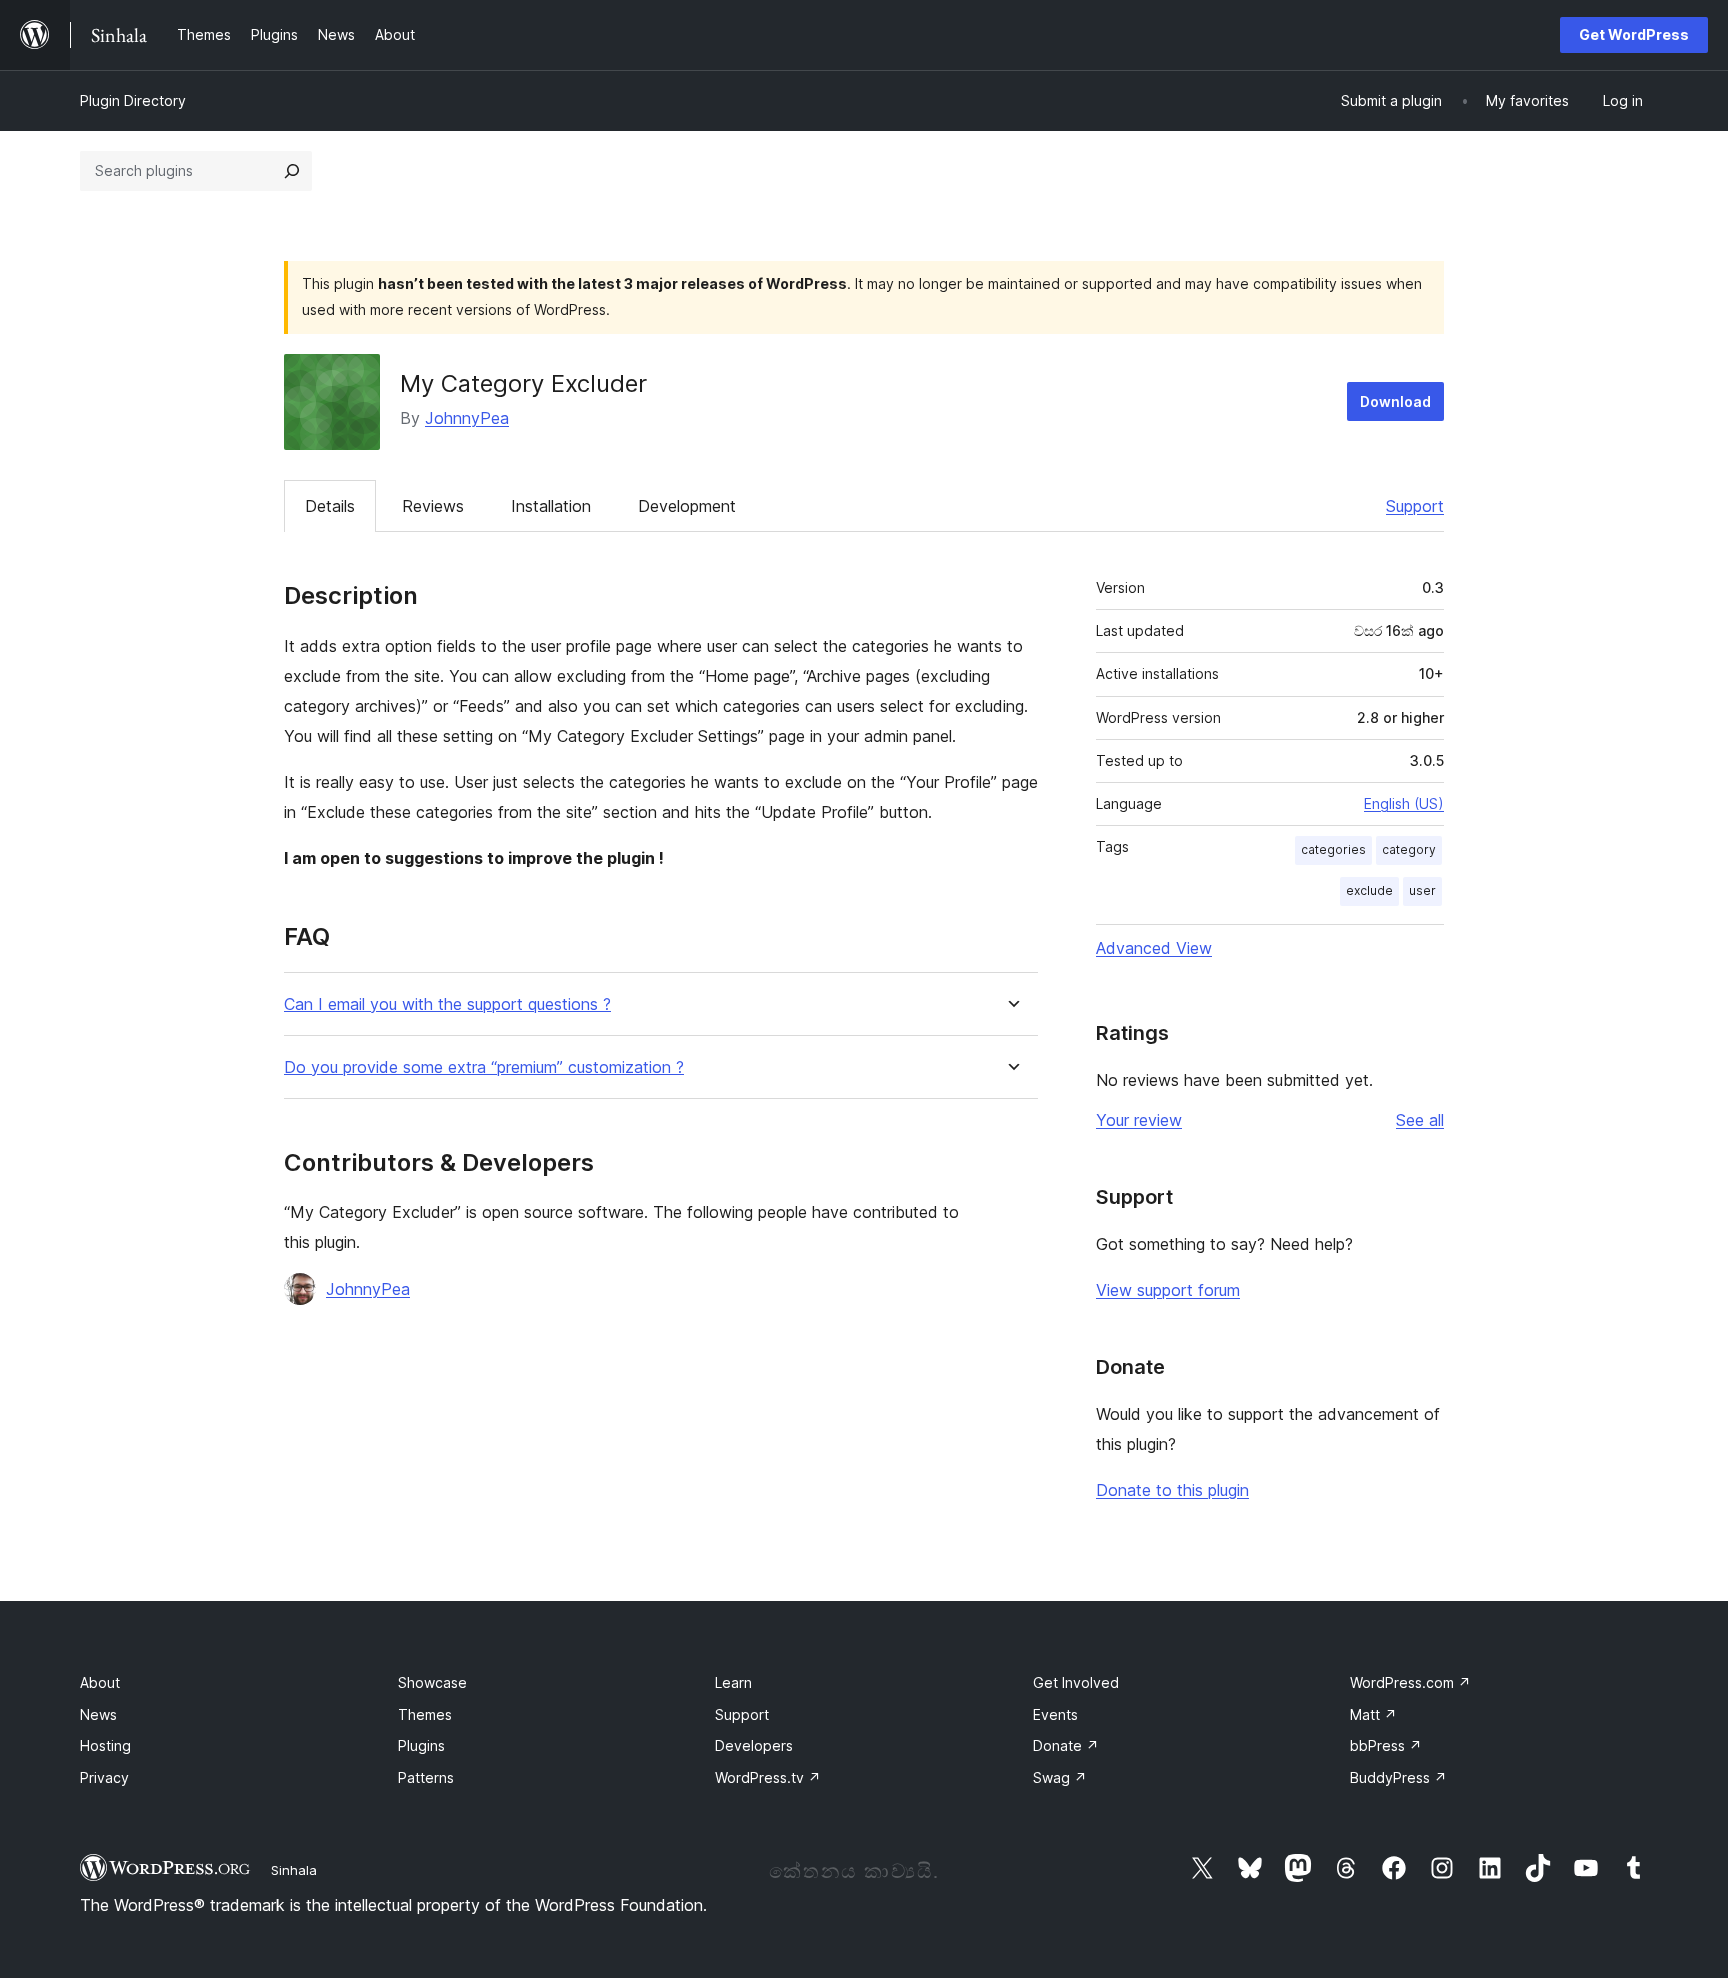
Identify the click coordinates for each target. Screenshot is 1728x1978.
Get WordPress (1634, 34)
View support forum (1168, 1290)
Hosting (105, 1745)
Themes (425, 1714)
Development (687, 506)
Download (1395, 401)
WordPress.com (1410, 1682)
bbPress (1386, 1745)
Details (330, 506)
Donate (1066, 1745)
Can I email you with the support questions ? (447, 1004)
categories (1333, 849)
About (100, 1682)
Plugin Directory (133, 100)
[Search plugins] (292, 171)
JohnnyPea (467, 418)
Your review (1139, 1120)
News (98, 1714)
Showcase (432, 1682)
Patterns (426, 1777)
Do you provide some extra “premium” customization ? (484, 1067)
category (1409, 849)
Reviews (433, 506)
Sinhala (294, 1870)
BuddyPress (1398, 1777)
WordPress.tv (768, 1777)
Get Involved (1076, 1682)
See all (1420, 1120)
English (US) (1404, 803)
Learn (733, 1682)
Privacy (104, 1777)
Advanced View (1154, 948)
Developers (754, 1745)
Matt (1373, 1714)
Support (1415, 506)
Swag (1060, 1777)
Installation (551, 506)
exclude (1369, 890)
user (1422, 890)
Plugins (421, 1745)
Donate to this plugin (1172, 1490)
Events (1055, 1714)
